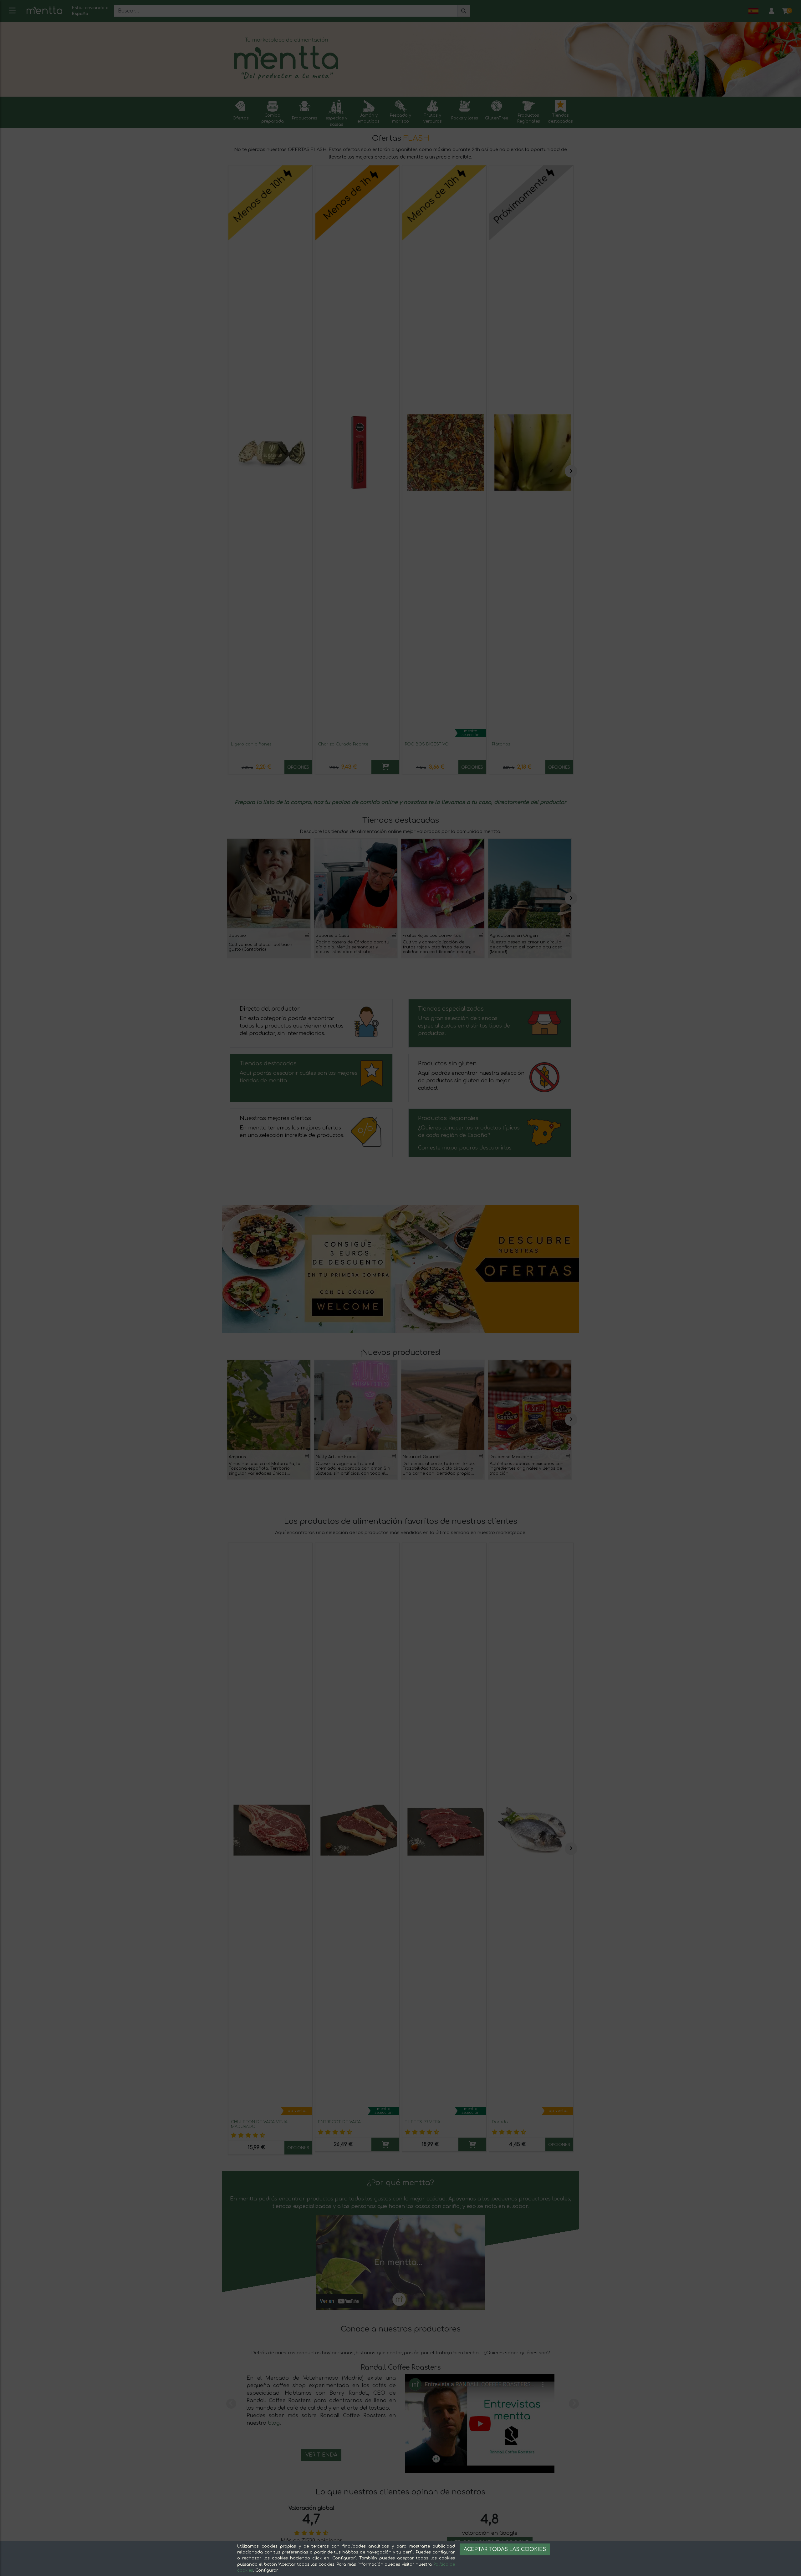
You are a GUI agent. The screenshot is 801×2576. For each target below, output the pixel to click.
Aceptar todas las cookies (505, 2549)
